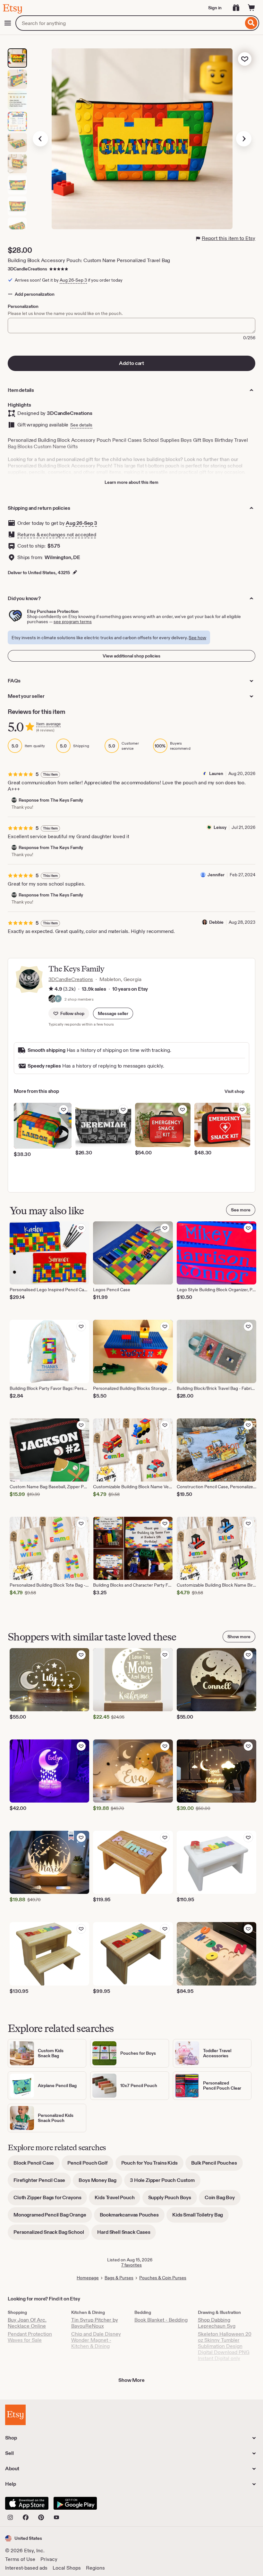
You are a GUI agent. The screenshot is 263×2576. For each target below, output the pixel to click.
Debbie (216, 922)
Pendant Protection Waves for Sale (30, 2337)
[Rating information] (51, 989)
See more (241, 1210)
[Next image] (244, 139)
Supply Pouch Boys (173, 2200)
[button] (113, 1013)
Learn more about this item (131, 482)
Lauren (216, 773)
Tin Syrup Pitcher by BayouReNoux (95, 2323)
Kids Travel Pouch (117, 2200)
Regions (95, 2568)
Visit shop (234, 1091)
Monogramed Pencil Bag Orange (53, 2217)
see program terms (73, 622)
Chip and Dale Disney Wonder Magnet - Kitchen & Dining (96, 2340)
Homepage (88, 2278)
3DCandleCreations (27, 269)
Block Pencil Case (37, 2165)
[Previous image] (40, 139)
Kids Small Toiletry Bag (200, 2217)
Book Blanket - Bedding (161, 2320)
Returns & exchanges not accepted (57, 535)
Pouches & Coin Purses (163, 2278)
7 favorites (131, 2265)
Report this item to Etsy (229, 238)
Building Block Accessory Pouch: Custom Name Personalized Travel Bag (89, 260)
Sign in (215, 8)
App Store (27, 2503)
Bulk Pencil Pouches (217, 2165)
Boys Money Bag (100, 2182)
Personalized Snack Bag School (51, 2234)
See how (197, 638)
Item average (48, 724)
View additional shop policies (131, 656)
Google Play (75, 2503)
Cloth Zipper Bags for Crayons (50, 2200)
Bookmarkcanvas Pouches (132, 2217)
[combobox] (129, 23)
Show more (239, 1637)
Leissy (220, 827)
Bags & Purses (119, 2278)
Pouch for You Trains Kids (152, 2165)
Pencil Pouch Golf (90, 2165)
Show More (131, 2380)
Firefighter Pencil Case (42, 2182)
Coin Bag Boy (223, 2200)
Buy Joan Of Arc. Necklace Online (27, 2323)
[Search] (251, 23)
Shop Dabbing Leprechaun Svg (217, 2323)
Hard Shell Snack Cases (127, 2234)
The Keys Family (76, 969)
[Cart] (251, 8)
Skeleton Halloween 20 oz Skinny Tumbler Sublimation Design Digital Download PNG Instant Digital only (225, 2346)
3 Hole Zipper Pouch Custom (165, 2182)
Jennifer (216, 875)
